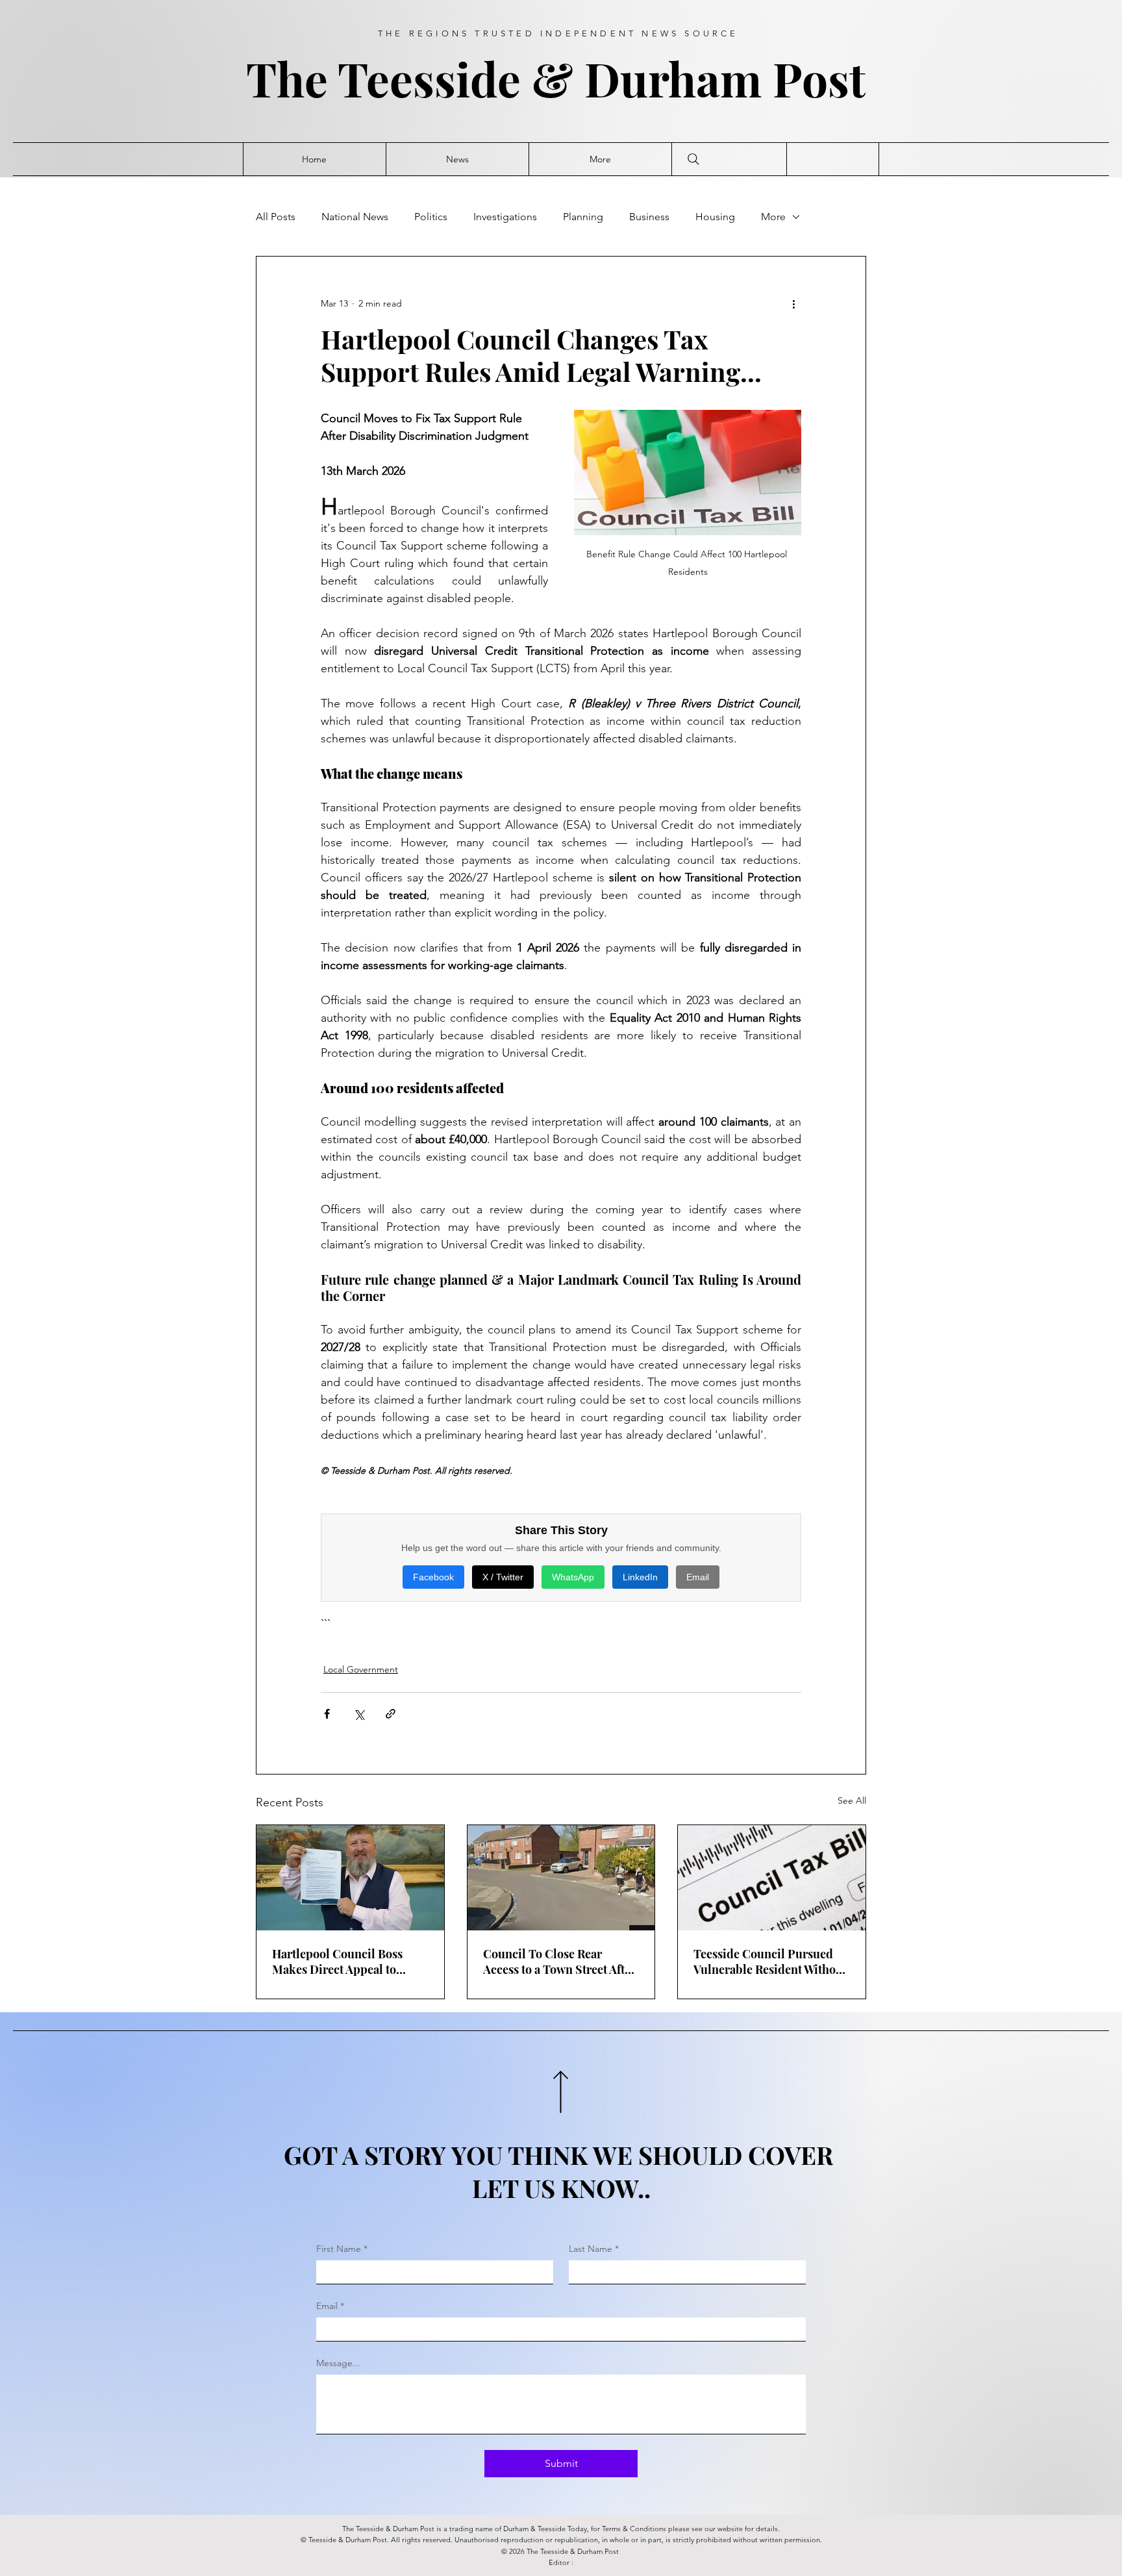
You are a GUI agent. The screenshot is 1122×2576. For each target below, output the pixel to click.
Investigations (505, 217)
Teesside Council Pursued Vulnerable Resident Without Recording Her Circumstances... (770, 1962)
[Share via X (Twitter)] (359, 1714)
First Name (342, 2249)
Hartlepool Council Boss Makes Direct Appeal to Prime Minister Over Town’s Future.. (348, 1962)
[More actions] (793, 303)
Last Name (594, 2249)
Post (825, 78)
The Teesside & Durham (509, 78)
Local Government (361, 1669)
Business (649, 217)
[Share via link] (391, 1714)
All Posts (276, 217)
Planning (583, 217)
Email (330, 2306)
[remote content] (561, 1563)
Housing (715, 217)
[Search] (693, 159)
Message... (338, 2363)
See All (852, 1800)
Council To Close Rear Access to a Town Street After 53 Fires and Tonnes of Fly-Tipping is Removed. (559, 1962)
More (773, 217)
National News (355, 217)
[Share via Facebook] (327, 1714)
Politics (431, 217)
